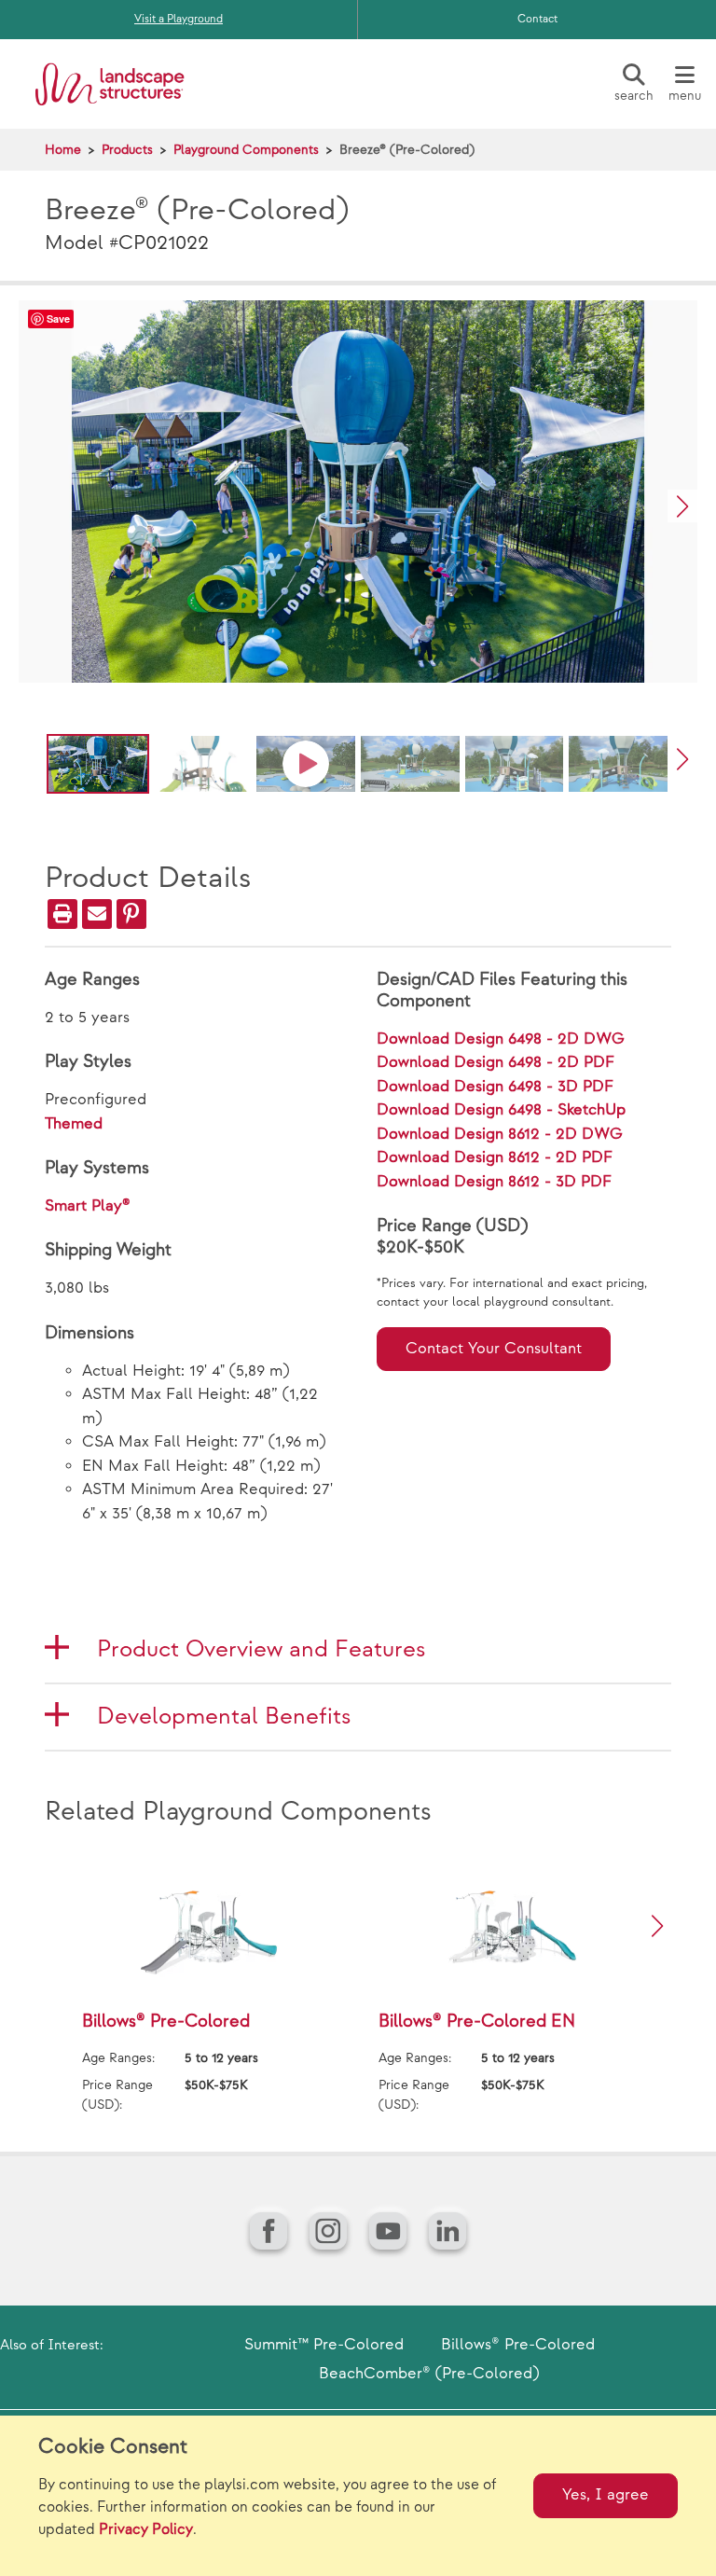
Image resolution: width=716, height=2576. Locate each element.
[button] (682, 506)
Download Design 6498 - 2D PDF (496, 1062)
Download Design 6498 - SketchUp (501, 1110)
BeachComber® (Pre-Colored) (429, 2374)
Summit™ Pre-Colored (324, 2345)
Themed (74, 1124)
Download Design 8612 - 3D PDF (494, 1182)
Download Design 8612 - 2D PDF (495, 1157)
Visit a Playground (179, 19)
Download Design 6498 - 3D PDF (495, 1087)
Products (127, 150)
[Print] (62, 914)
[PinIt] (131, 914)
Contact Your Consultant (494, 1349)
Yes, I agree (606, 2495)
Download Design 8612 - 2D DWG (500, 1134)
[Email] (97, 914)
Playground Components (246, 150)
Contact (537, 19)
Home (63, 150)
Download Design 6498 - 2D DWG (501, 1039)
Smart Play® (88, 1206)
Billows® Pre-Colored (518, 2345)
